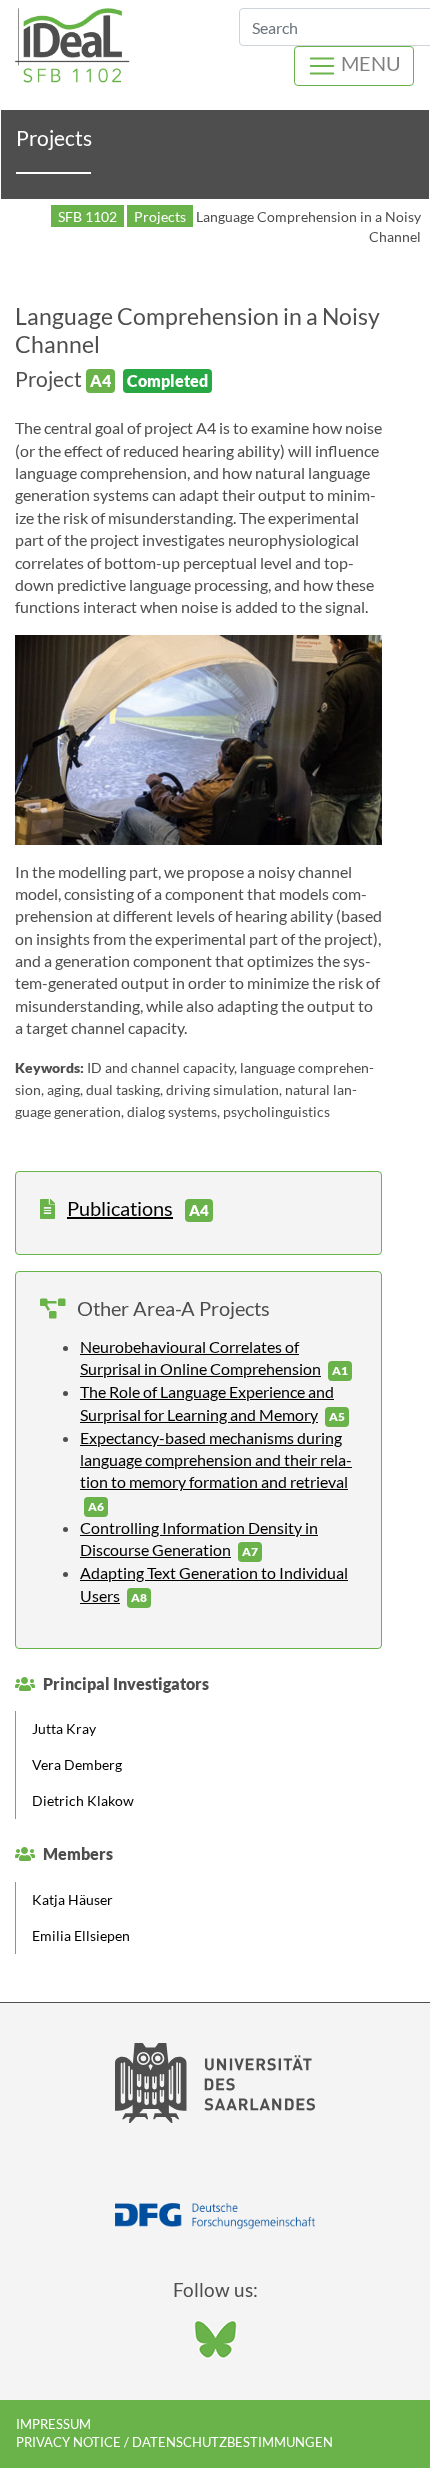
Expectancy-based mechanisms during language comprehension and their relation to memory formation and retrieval (216, 1460)
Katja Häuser (72, 1899)
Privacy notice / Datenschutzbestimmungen (174, 2442)
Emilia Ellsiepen (81, 1935)
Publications (120, 1208)
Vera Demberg (77, 1764)
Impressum (53, 2424)
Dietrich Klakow (83, 1800)
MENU (369, 63)
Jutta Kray (64, 1728)
